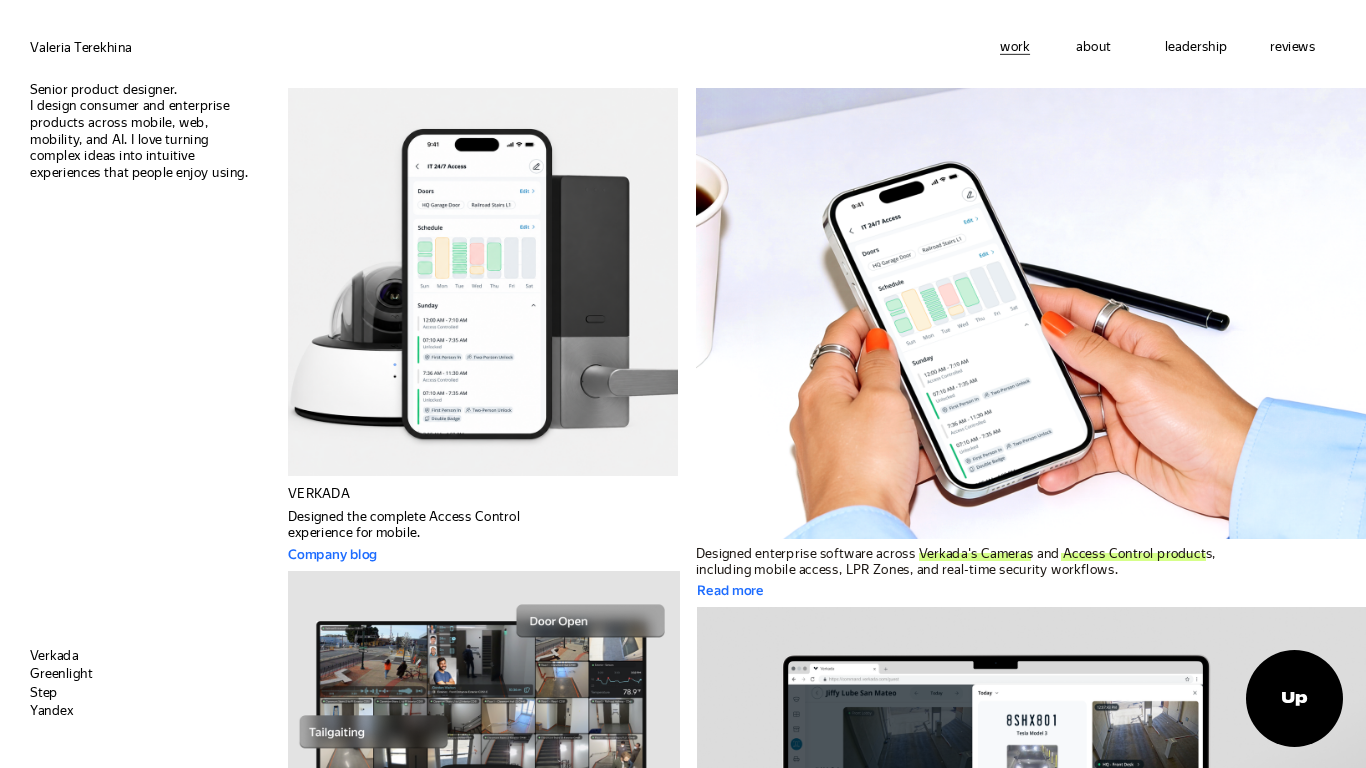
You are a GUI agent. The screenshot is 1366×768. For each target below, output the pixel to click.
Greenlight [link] (61, 673)
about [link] (1093, 46)
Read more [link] (731, 590)
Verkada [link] (54, 655)
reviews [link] (1293, 46)
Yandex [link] (51, 710)
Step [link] (44, 692)
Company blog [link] (334, 554)
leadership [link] (1196, 46)
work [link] (1015, 46)
